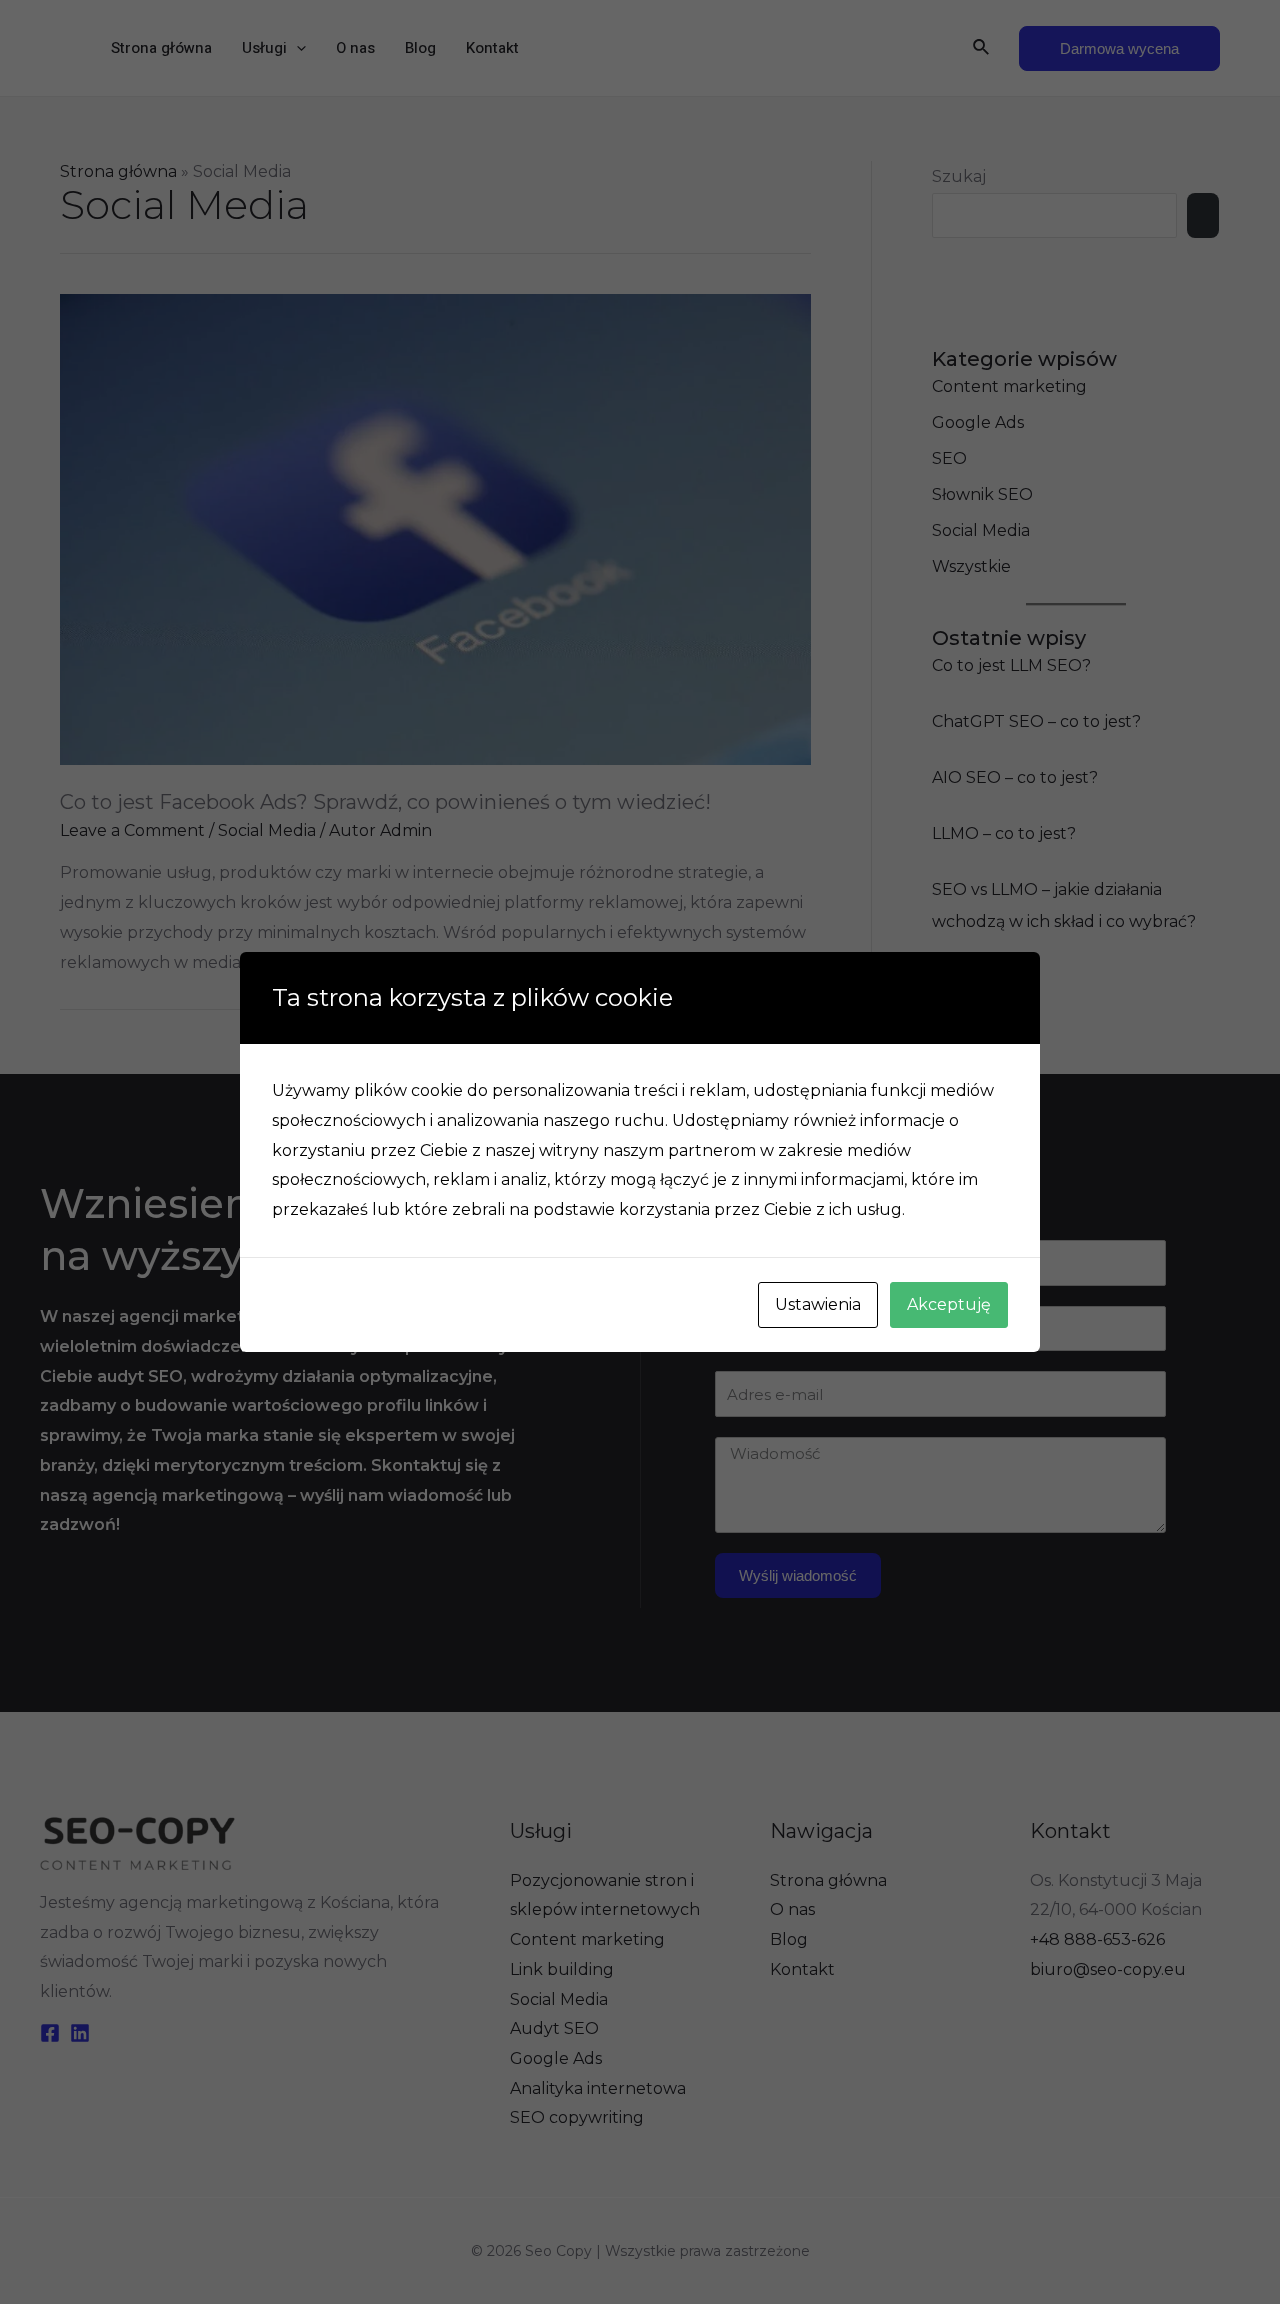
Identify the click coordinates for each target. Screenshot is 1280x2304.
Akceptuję (949, 1304)
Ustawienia (818, 1304)
